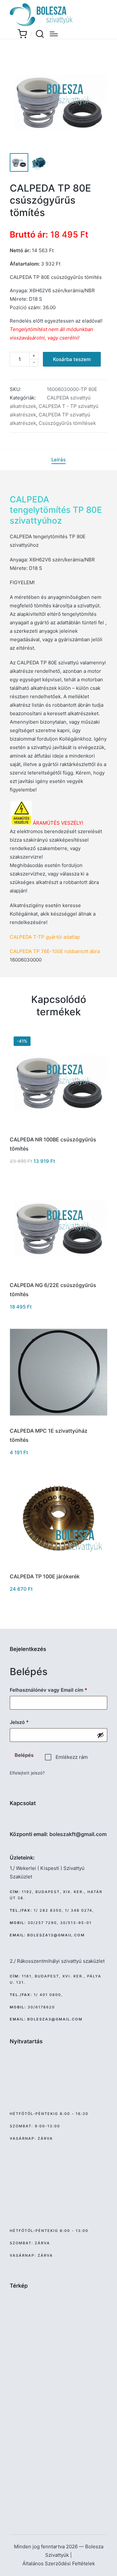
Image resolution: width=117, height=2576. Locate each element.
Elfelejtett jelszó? (27, 1773)
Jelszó (29, 1722)
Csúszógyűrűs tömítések (67, 423)
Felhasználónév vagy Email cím (58, 1690)
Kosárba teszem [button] (59, 1130)
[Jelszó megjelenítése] (100, 1735)
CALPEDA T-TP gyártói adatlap (45, 937)
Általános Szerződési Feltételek (59, 2563)
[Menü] (54, 34)
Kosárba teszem (72, 359)
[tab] (58, 460)
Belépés (24, 1755)
